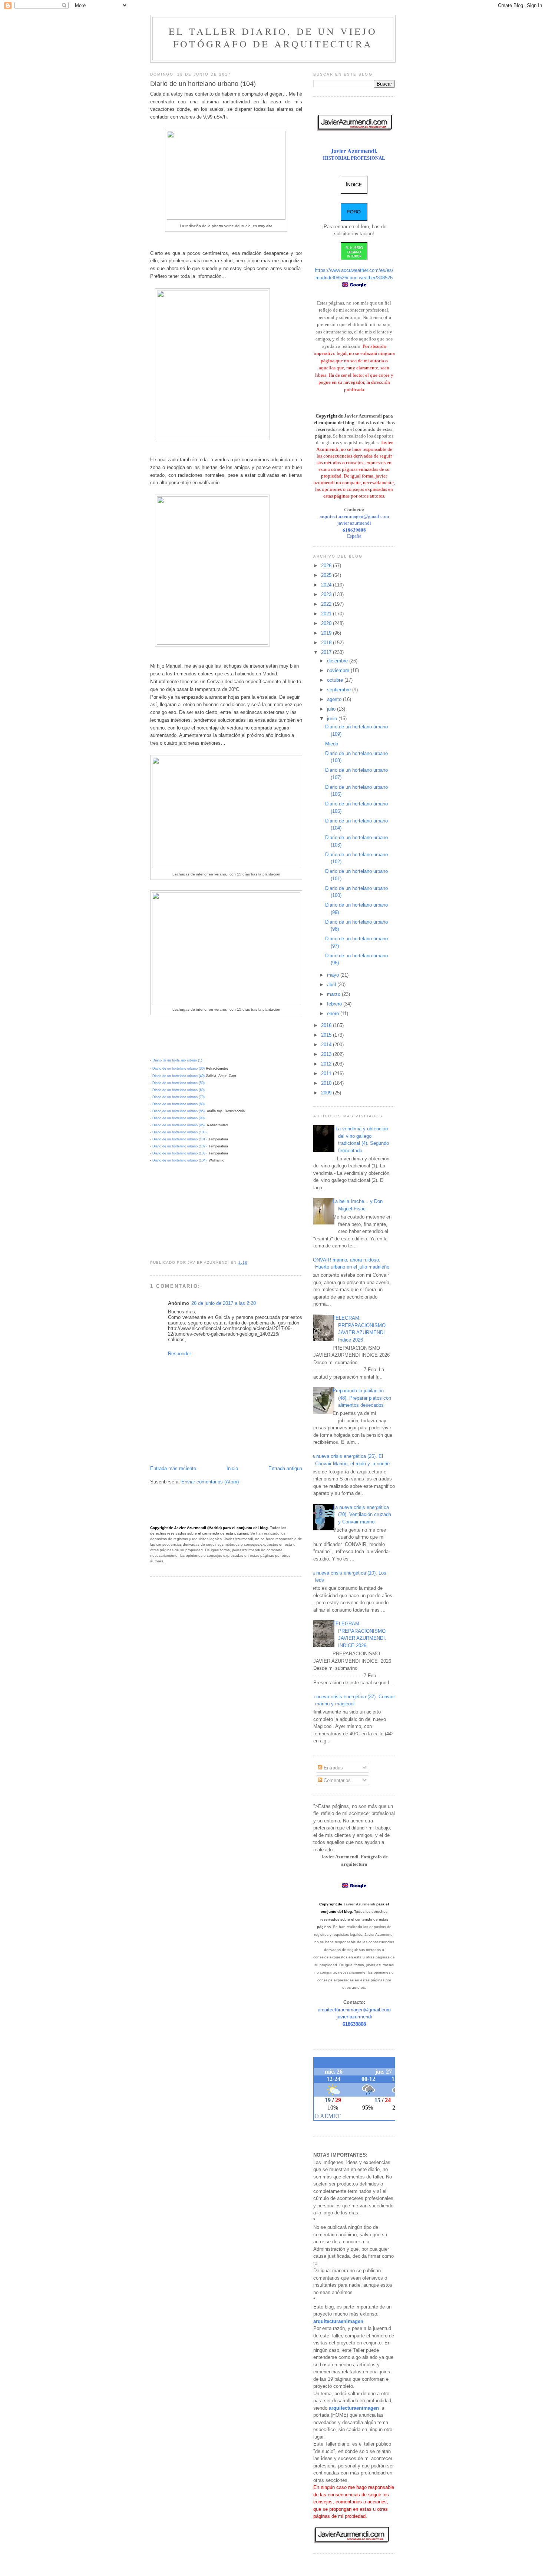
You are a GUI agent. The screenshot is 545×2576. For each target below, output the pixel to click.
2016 (327, 1025)
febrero (335, 1004)
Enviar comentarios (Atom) (210, 1482)
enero (334, 1013)
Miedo (332, 744)
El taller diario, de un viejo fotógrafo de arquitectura (273, 37)
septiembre (340, 690)
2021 (327, 614)
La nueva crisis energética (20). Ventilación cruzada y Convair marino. (362, 1515)
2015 (327, 1035)
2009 (327, 1093)
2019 (327, 633)
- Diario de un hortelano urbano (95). (178, 1125)
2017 (327, 652)
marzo (334, 994)
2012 (327, 1064)
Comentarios (336, 1780)
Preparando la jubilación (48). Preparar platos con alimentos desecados (362, 1398)
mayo (334, 975)
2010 (327, 1083)
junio (333, 719)
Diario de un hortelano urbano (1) (177, 1060)
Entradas (333, 1768)
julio (332, 709)
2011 (327, 1073)
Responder (179, 1354)
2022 (327, 604)
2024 (327, 585)
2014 (327, 1045)
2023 (327, 594)
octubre (336, 680)
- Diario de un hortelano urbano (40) (177, 1076)
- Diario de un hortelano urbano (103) (178, 1153)
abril (332, 985)
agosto (335, 699)
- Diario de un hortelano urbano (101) (178, 1139)
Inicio (232, 1468)
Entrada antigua (285, 1468)
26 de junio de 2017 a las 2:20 (224, 1303)
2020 (327, 623)
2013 (327, 1054)
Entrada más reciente (173, 1468)
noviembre (339, 670)
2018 (327, 643)
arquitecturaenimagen (338, 2321)
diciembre (338, 661)
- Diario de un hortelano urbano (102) (178, 1146)
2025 (327, 575)
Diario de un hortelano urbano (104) (179, 1160)
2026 (327, 566)
